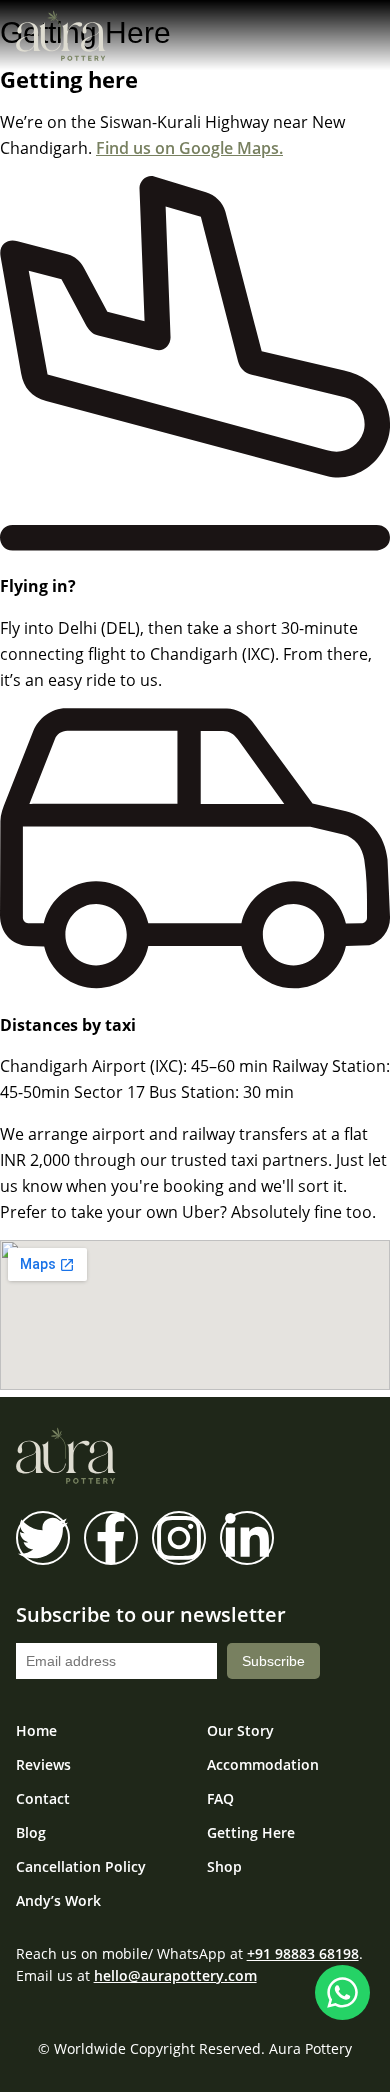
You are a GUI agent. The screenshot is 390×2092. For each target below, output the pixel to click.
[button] (356, 39)
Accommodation (263, 1765)
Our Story (240, 1731)
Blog (31, 1833)
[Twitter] (43, 1538)
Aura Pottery (310, 2048)
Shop (224, 1867)
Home (36, 1731)
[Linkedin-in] (247, 1538)
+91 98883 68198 (303, 1953)
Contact (43, 1799)
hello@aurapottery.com (175, 1975)
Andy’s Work (58, 1901)
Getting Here (251, 1833)
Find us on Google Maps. (189, 148)
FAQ (220, 1799)
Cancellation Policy (81, 1867)
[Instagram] (179, 1538)
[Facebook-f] (111, 1538)
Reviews (43, 1765)
